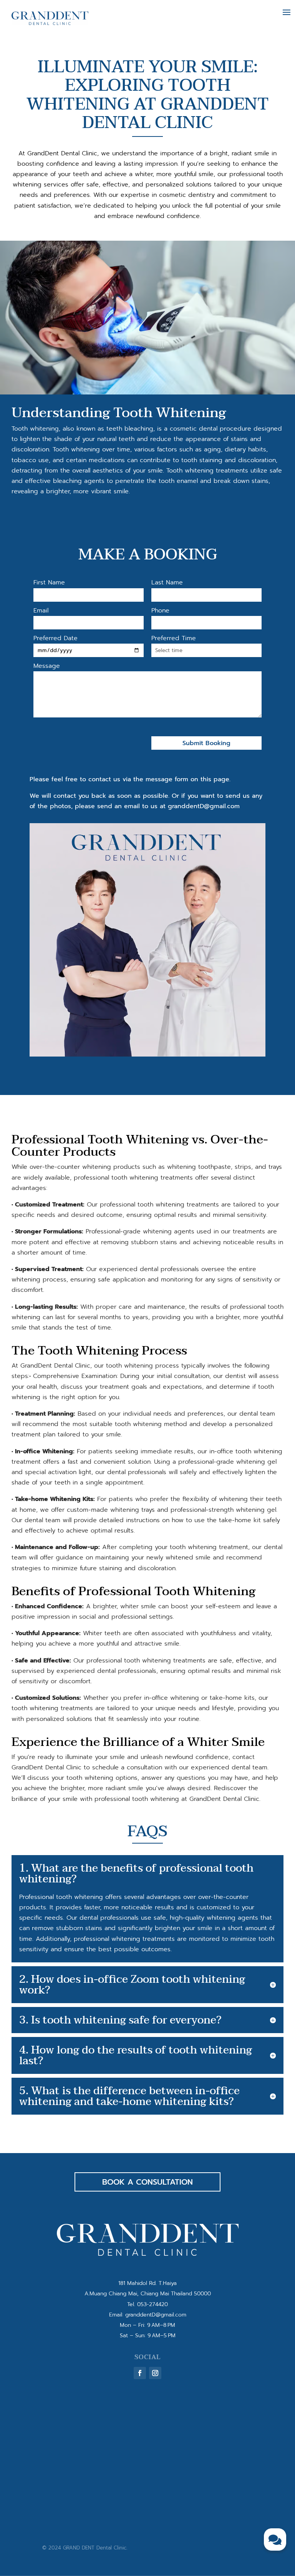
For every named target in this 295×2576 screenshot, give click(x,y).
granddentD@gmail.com (156, 2315)
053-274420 (152, 2304)
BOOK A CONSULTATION (147, 2182)
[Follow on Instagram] (155, 2373)
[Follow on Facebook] (140, 2373)
